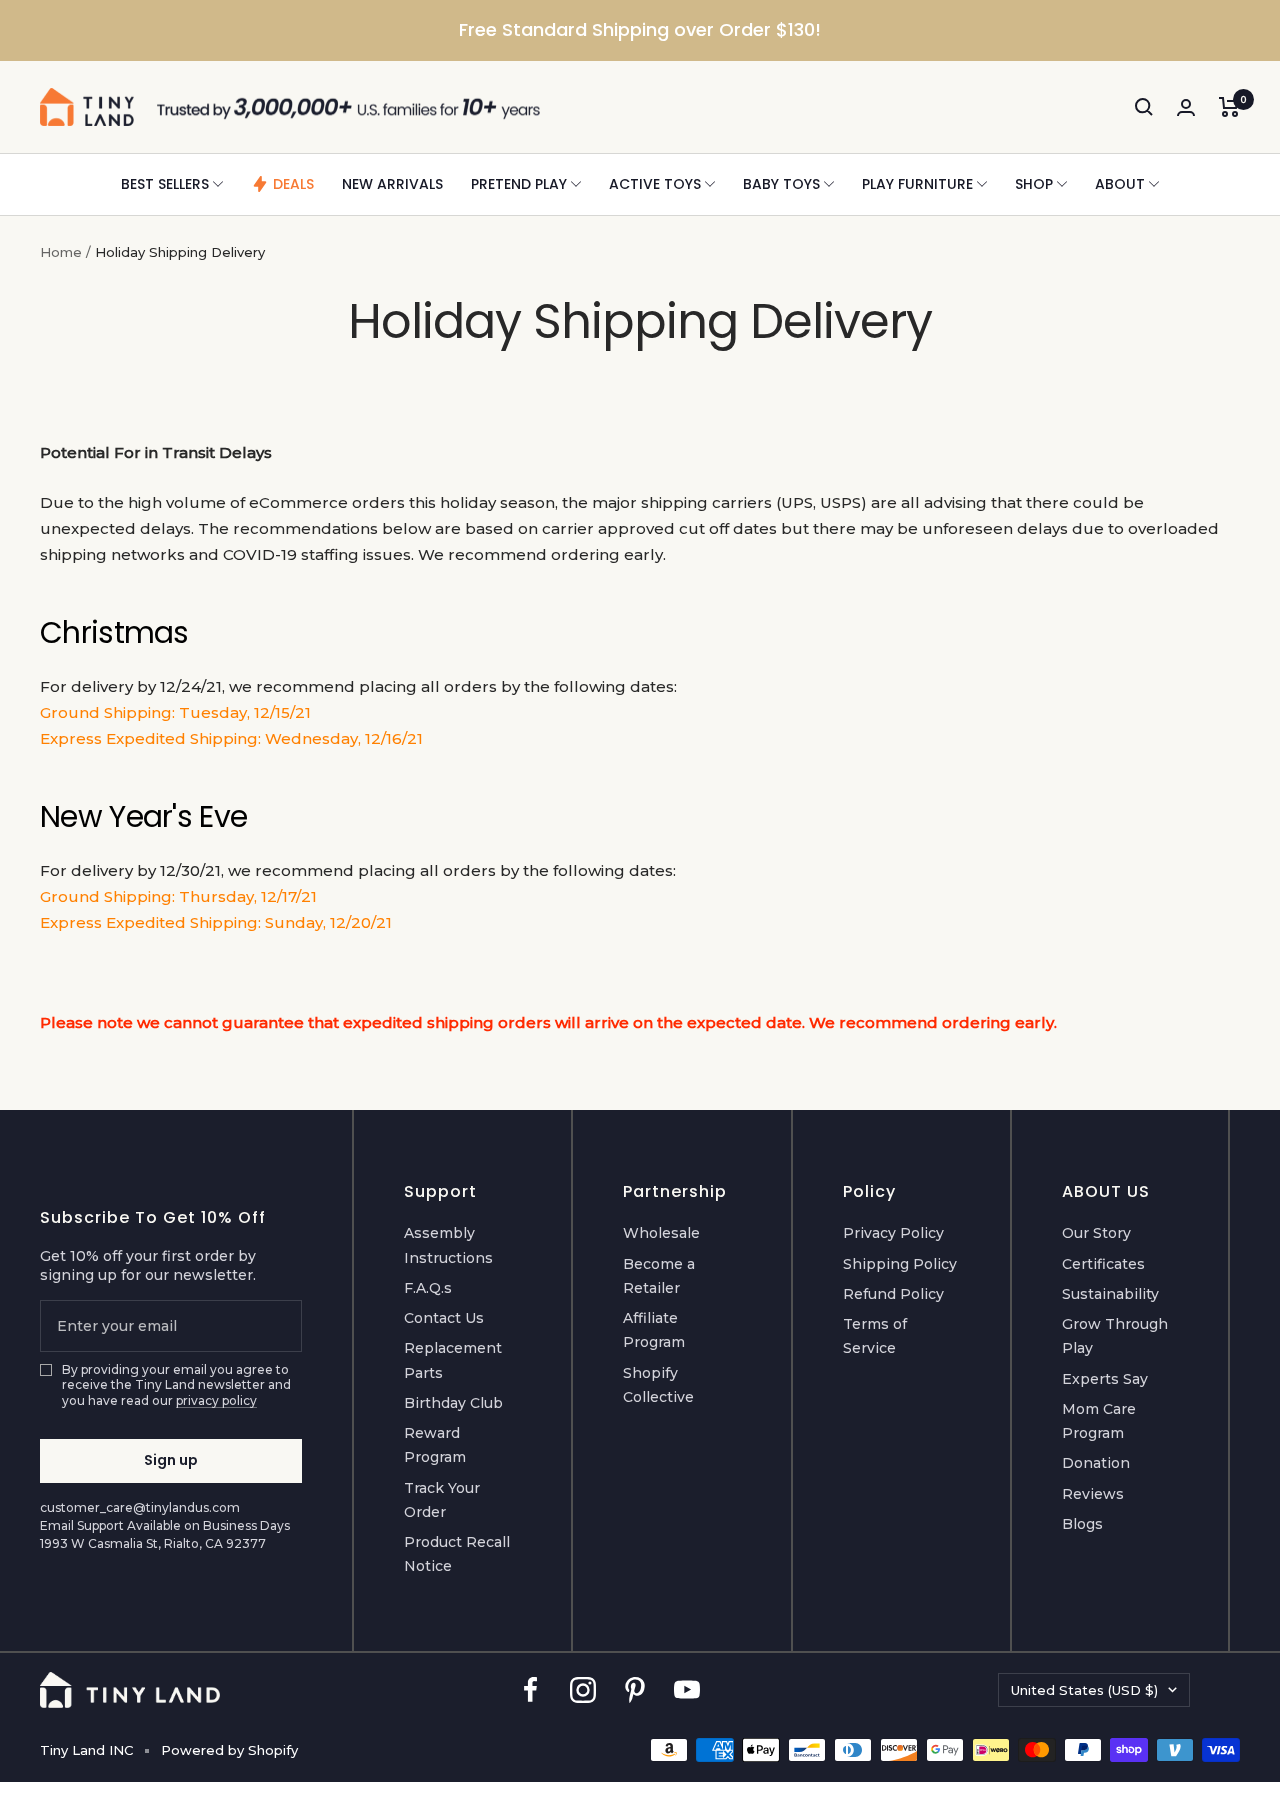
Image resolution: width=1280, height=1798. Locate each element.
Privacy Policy (893, 1233)
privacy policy (216, 1400)
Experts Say (1105, 1379)
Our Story (1096, 1233)
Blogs (1082, 1524)
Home (61, 252)
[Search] (1144, 107)
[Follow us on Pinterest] (635, 1690)
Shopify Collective (658, 1385)
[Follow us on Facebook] (531, 1690)
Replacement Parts (453, 1360)
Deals (293, 184)
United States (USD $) (1084, 1690)
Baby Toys (781, 184)
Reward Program (435, 1445)
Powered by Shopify (229, 1750)
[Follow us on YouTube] (687, 1690)
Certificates (1103, 1264)
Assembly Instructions (448, 1245)
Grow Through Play (1115, 1336)
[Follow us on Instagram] (583, 1690)
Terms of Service (875, 1336)
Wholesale (661, 1233)
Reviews (1093, 1494)
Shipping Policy (900, 1264)
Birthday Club (453, 1403)
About (1120, 184)
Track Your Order (442, 1500)
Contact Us (444, 1318)
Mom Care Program (1099, 1421)
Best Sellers (165, 184)
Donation (1096, 1463)
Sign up (171, 1460)
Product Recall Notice (457, 1554)
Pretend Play (519, 184)
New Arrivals (392, 184)
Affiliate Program (654, 1330)
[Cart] (1229, 107)
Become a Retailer (659, 1276)
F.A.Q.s (428, 1288)
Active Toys (655, 184)
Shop (1034, 184)
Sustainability (1110, 1294)
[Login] (1186, 107)
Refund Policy (893, 1294)
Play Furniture (917, 184)
